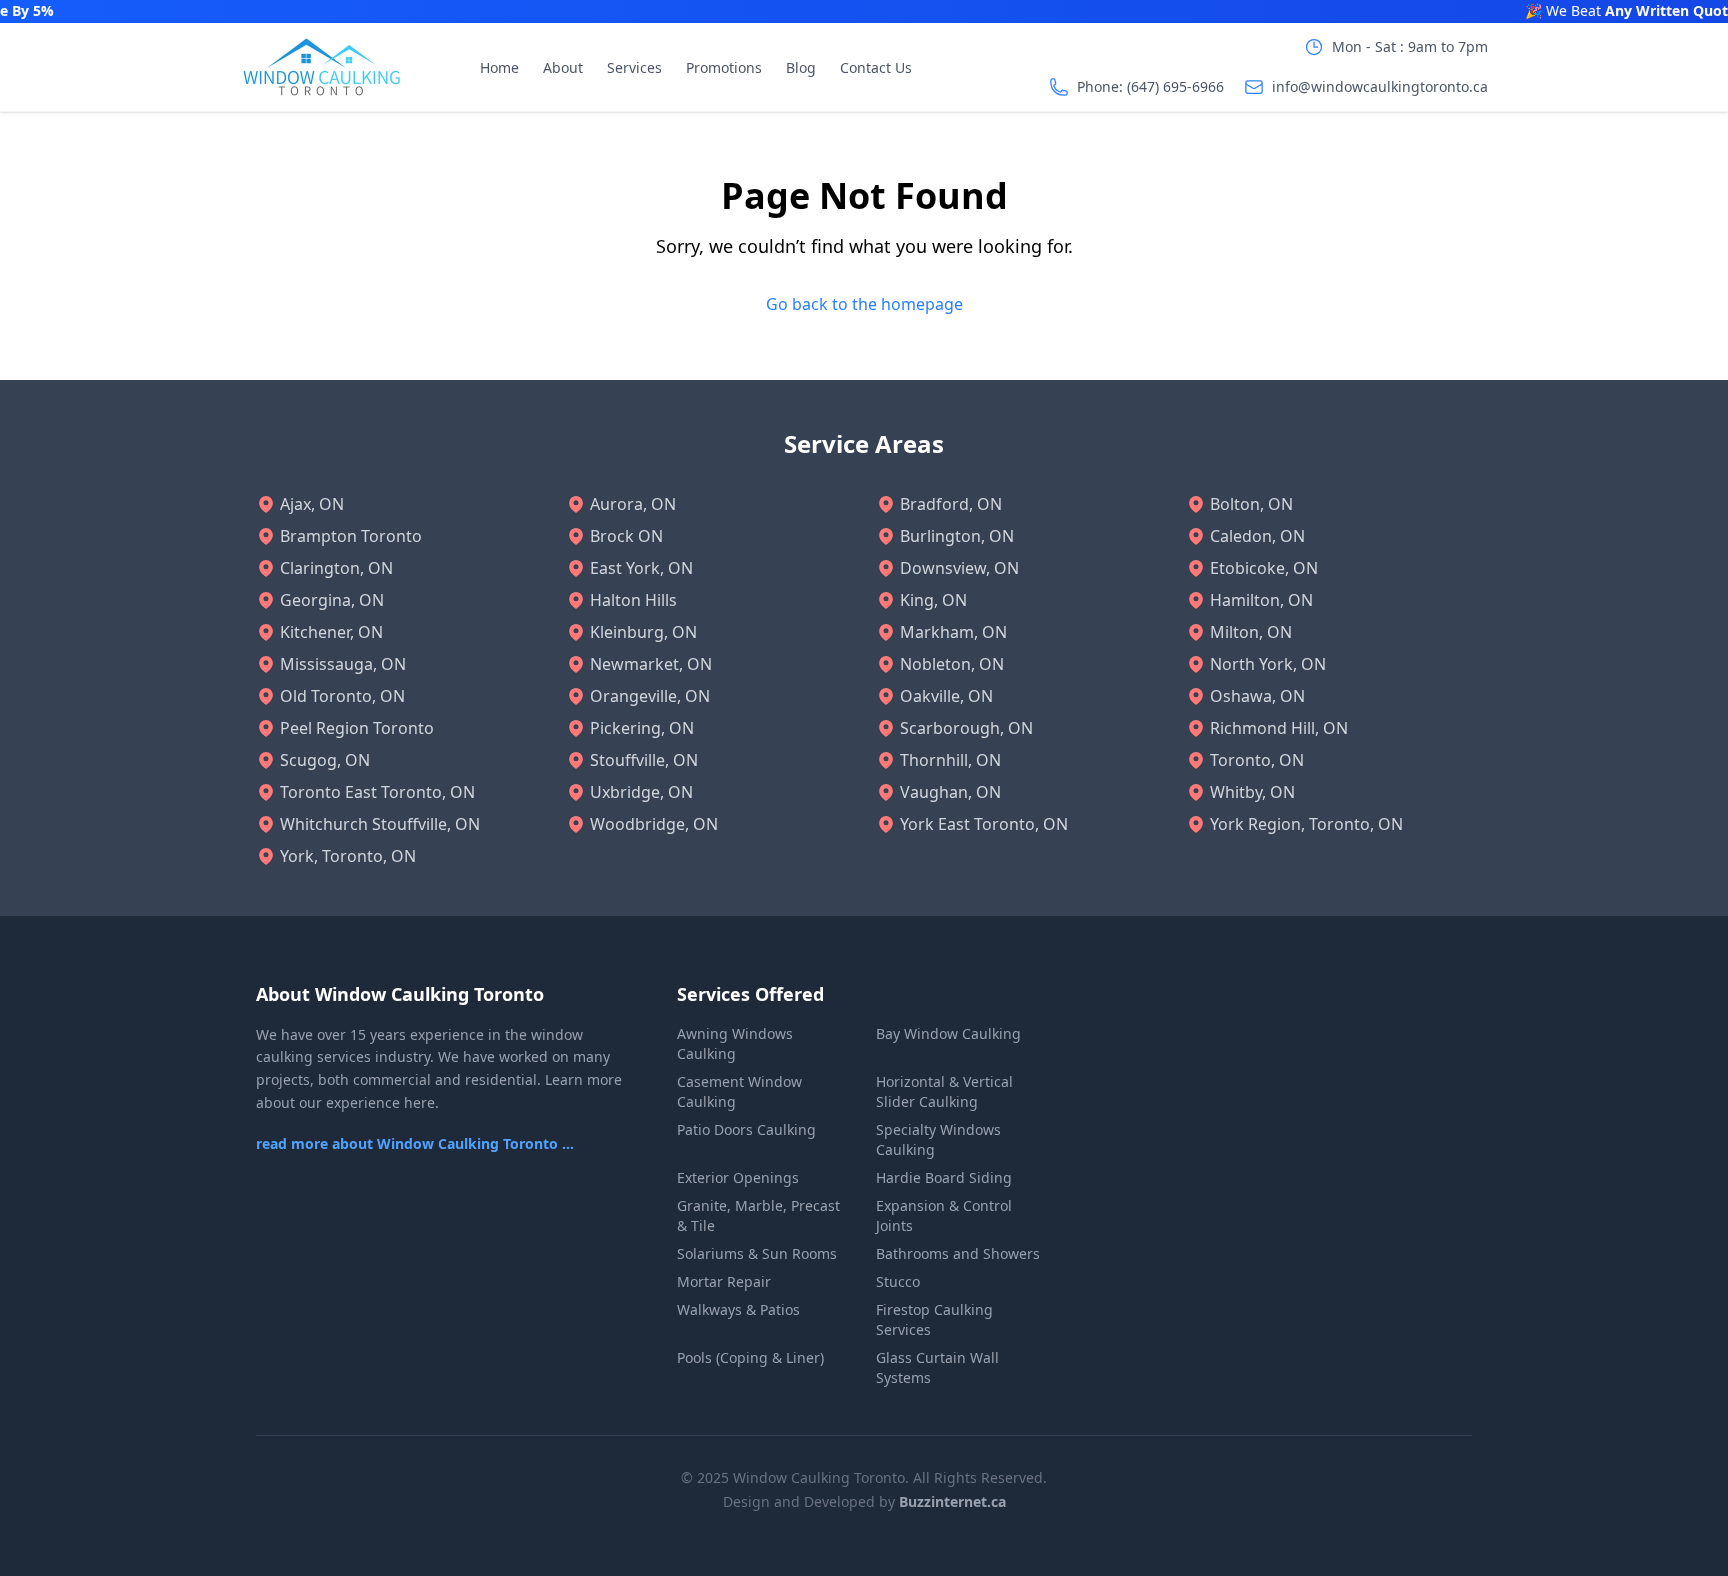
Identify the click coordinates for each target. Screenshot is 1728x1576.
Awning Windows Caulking (735, 1043)
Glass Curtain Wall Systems (937, 1367)
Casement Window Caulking (739, 1091)
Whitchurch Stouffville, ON (380, 824)
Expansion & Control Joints (944, 1215)
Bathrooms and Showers (958, 1253)
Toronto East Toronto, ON (377, 792)
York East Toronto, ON (984, 824)
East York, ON (641, 568)
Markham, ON (953, 632)
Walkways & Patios (738, 1309)
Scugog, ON (325, 760)
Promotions (724, 67)
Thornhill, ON (950, 760)
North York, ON (1268, 664)
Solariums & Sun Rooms (757, 1253)
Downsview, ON (959, 568)
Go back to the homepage (864, 304)
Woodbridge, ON (654, 824)
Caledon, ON (1257, 536)
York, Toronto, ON (348, 856)
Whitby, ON (1252, 792)
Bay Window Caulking (948, 1033)
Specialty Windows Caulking (938, 1139)
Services (634, 67)
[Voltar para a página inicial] (321, 67)
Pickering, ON (642, 728)
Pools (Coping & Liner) (750, 1357)
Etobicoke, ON (1264, 568)
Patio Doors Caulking (746, 1129)
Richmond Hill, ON (1279, 728)
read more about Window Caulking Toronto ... (415, 1143)
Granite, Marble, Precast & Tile (758, 1215)
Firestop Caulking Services (934, 1319)
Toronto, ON (1257, 760)
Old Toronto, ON (342, 696)
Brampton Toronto (351, 536)
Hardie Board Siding (944, 1177)
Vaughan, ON (950, 792)
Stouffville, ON (644, 760)
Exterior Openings (738, 1177)
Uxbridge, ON (641, 792)
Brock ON (626, 536)
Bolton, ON (1251, 504)
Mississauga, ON (343, 664)
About (563, 67)
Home (499, 67)
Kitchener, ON (331, 632)
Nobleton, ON (952, 664)
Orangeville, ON (650, 696)
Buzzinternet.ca (952, 1501)
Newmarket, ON (651, 664)
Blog (801, 67)
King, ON (933, 600)
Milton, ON (1251, 632)
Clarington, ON (336, 568)
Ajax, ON (312, 504)
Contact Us (876, 67)
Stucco (898, 1281)
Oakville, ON (946, 696)
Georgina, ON (332, 600)
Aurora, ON (633, 504)
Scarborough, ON (966, 728)
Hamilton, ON (1261, 600)
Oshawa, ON (1257, 696)
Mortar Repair (724, 1281)
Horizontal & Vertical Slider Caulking (944, 1091)
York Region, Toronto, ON (1306, 824)
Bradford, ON (951, 504)
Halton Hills (633, 600)
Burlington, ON (957, 536)
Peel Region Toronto (357, 728)
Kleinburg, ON (643, 632)
